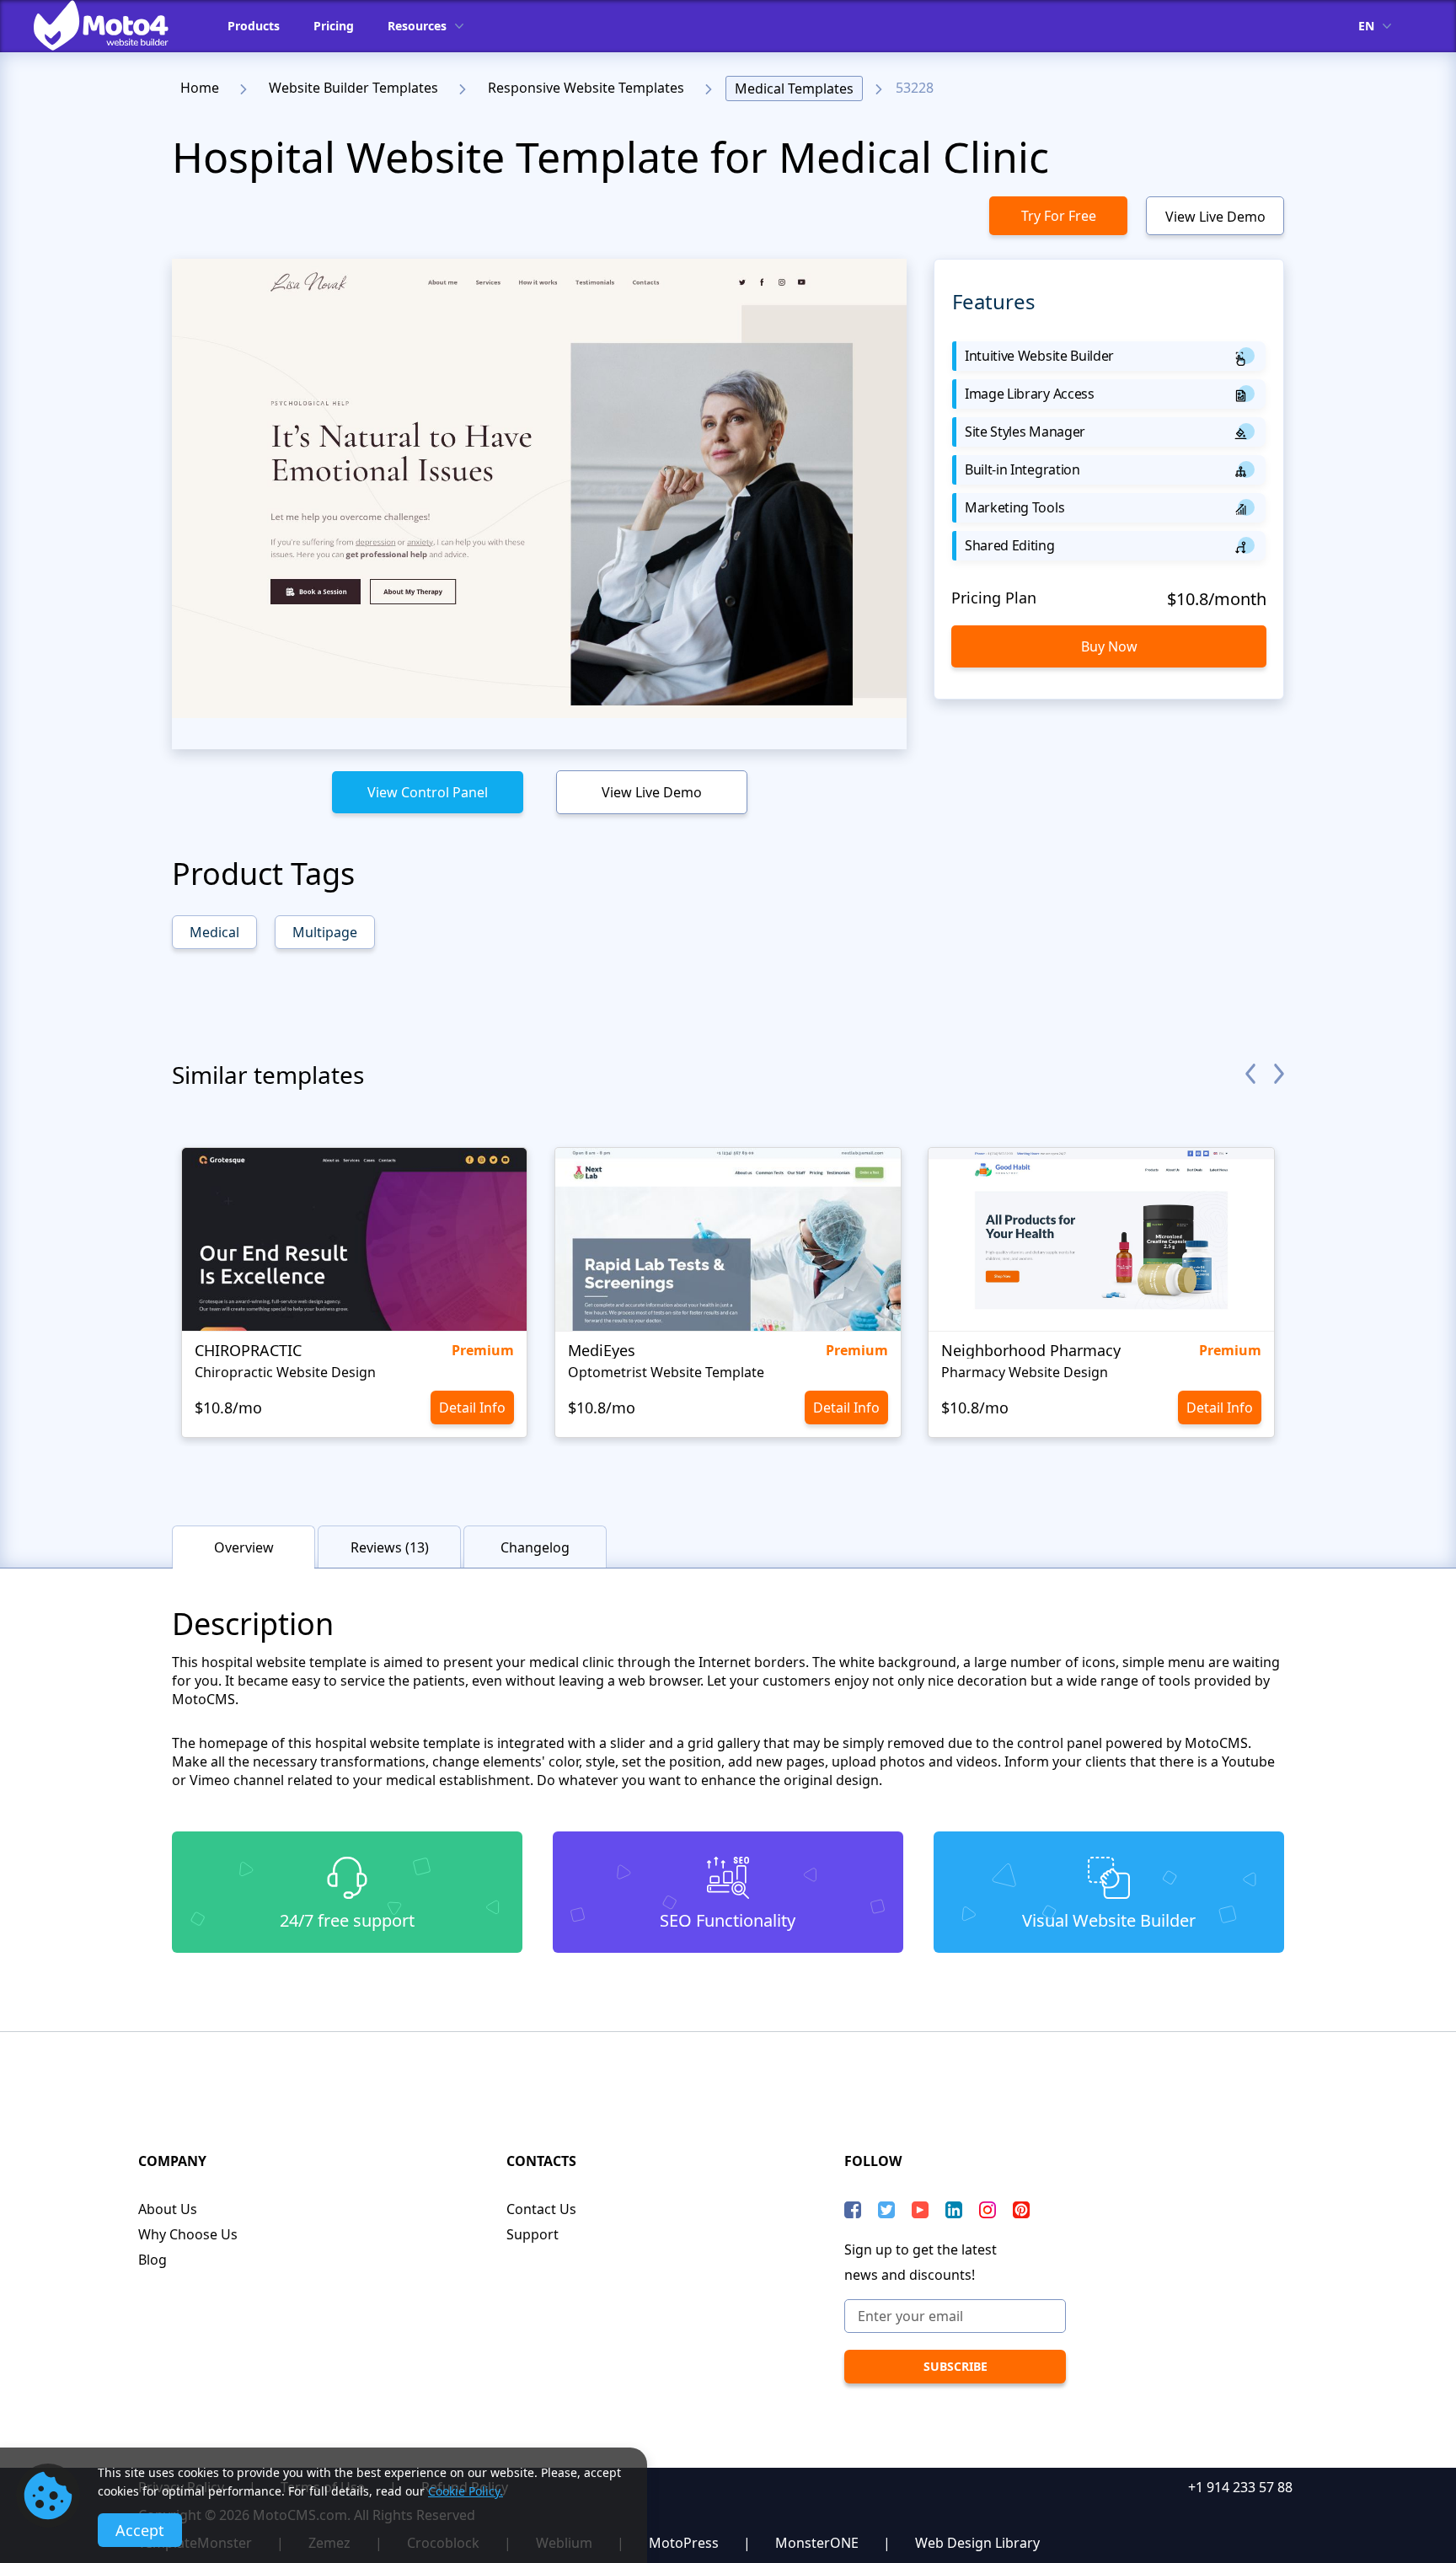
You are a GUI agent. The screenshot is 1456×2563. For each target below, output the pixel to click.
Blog (153, 2260)
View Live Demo (1215, 217)
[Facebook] (853, 2210)
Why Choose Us (188, 2234)
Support (533, 2234)
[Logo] (114, 25)
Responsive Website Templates (586, 88)
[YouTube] (920, 2210)
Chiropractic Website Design (285, 1372)
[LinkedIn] (954, 2210)
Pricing (334, 26)
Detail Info (472, 1408)
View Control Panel (428, 792)
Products (254, 26)
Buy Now (1109, 646)
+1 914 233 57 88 (1240, 2487)
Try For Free (1059, 216)
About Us (168, 2209)
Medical (214, 932)
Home (200, 88)
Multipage (325, 932)
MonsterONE (817, 2543)
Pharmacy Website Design (1025, 1372)
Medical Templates (794, 88)
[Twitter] (886, 2210)
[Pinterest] (1021, 2210)
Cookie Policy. (466, 2491)
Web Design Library (977, 2543)
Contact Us (541, 2209)
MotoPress (684, 2543)
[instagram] (988, 2210)
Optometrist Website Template (666, 1372)
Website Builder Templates (353, 88)
